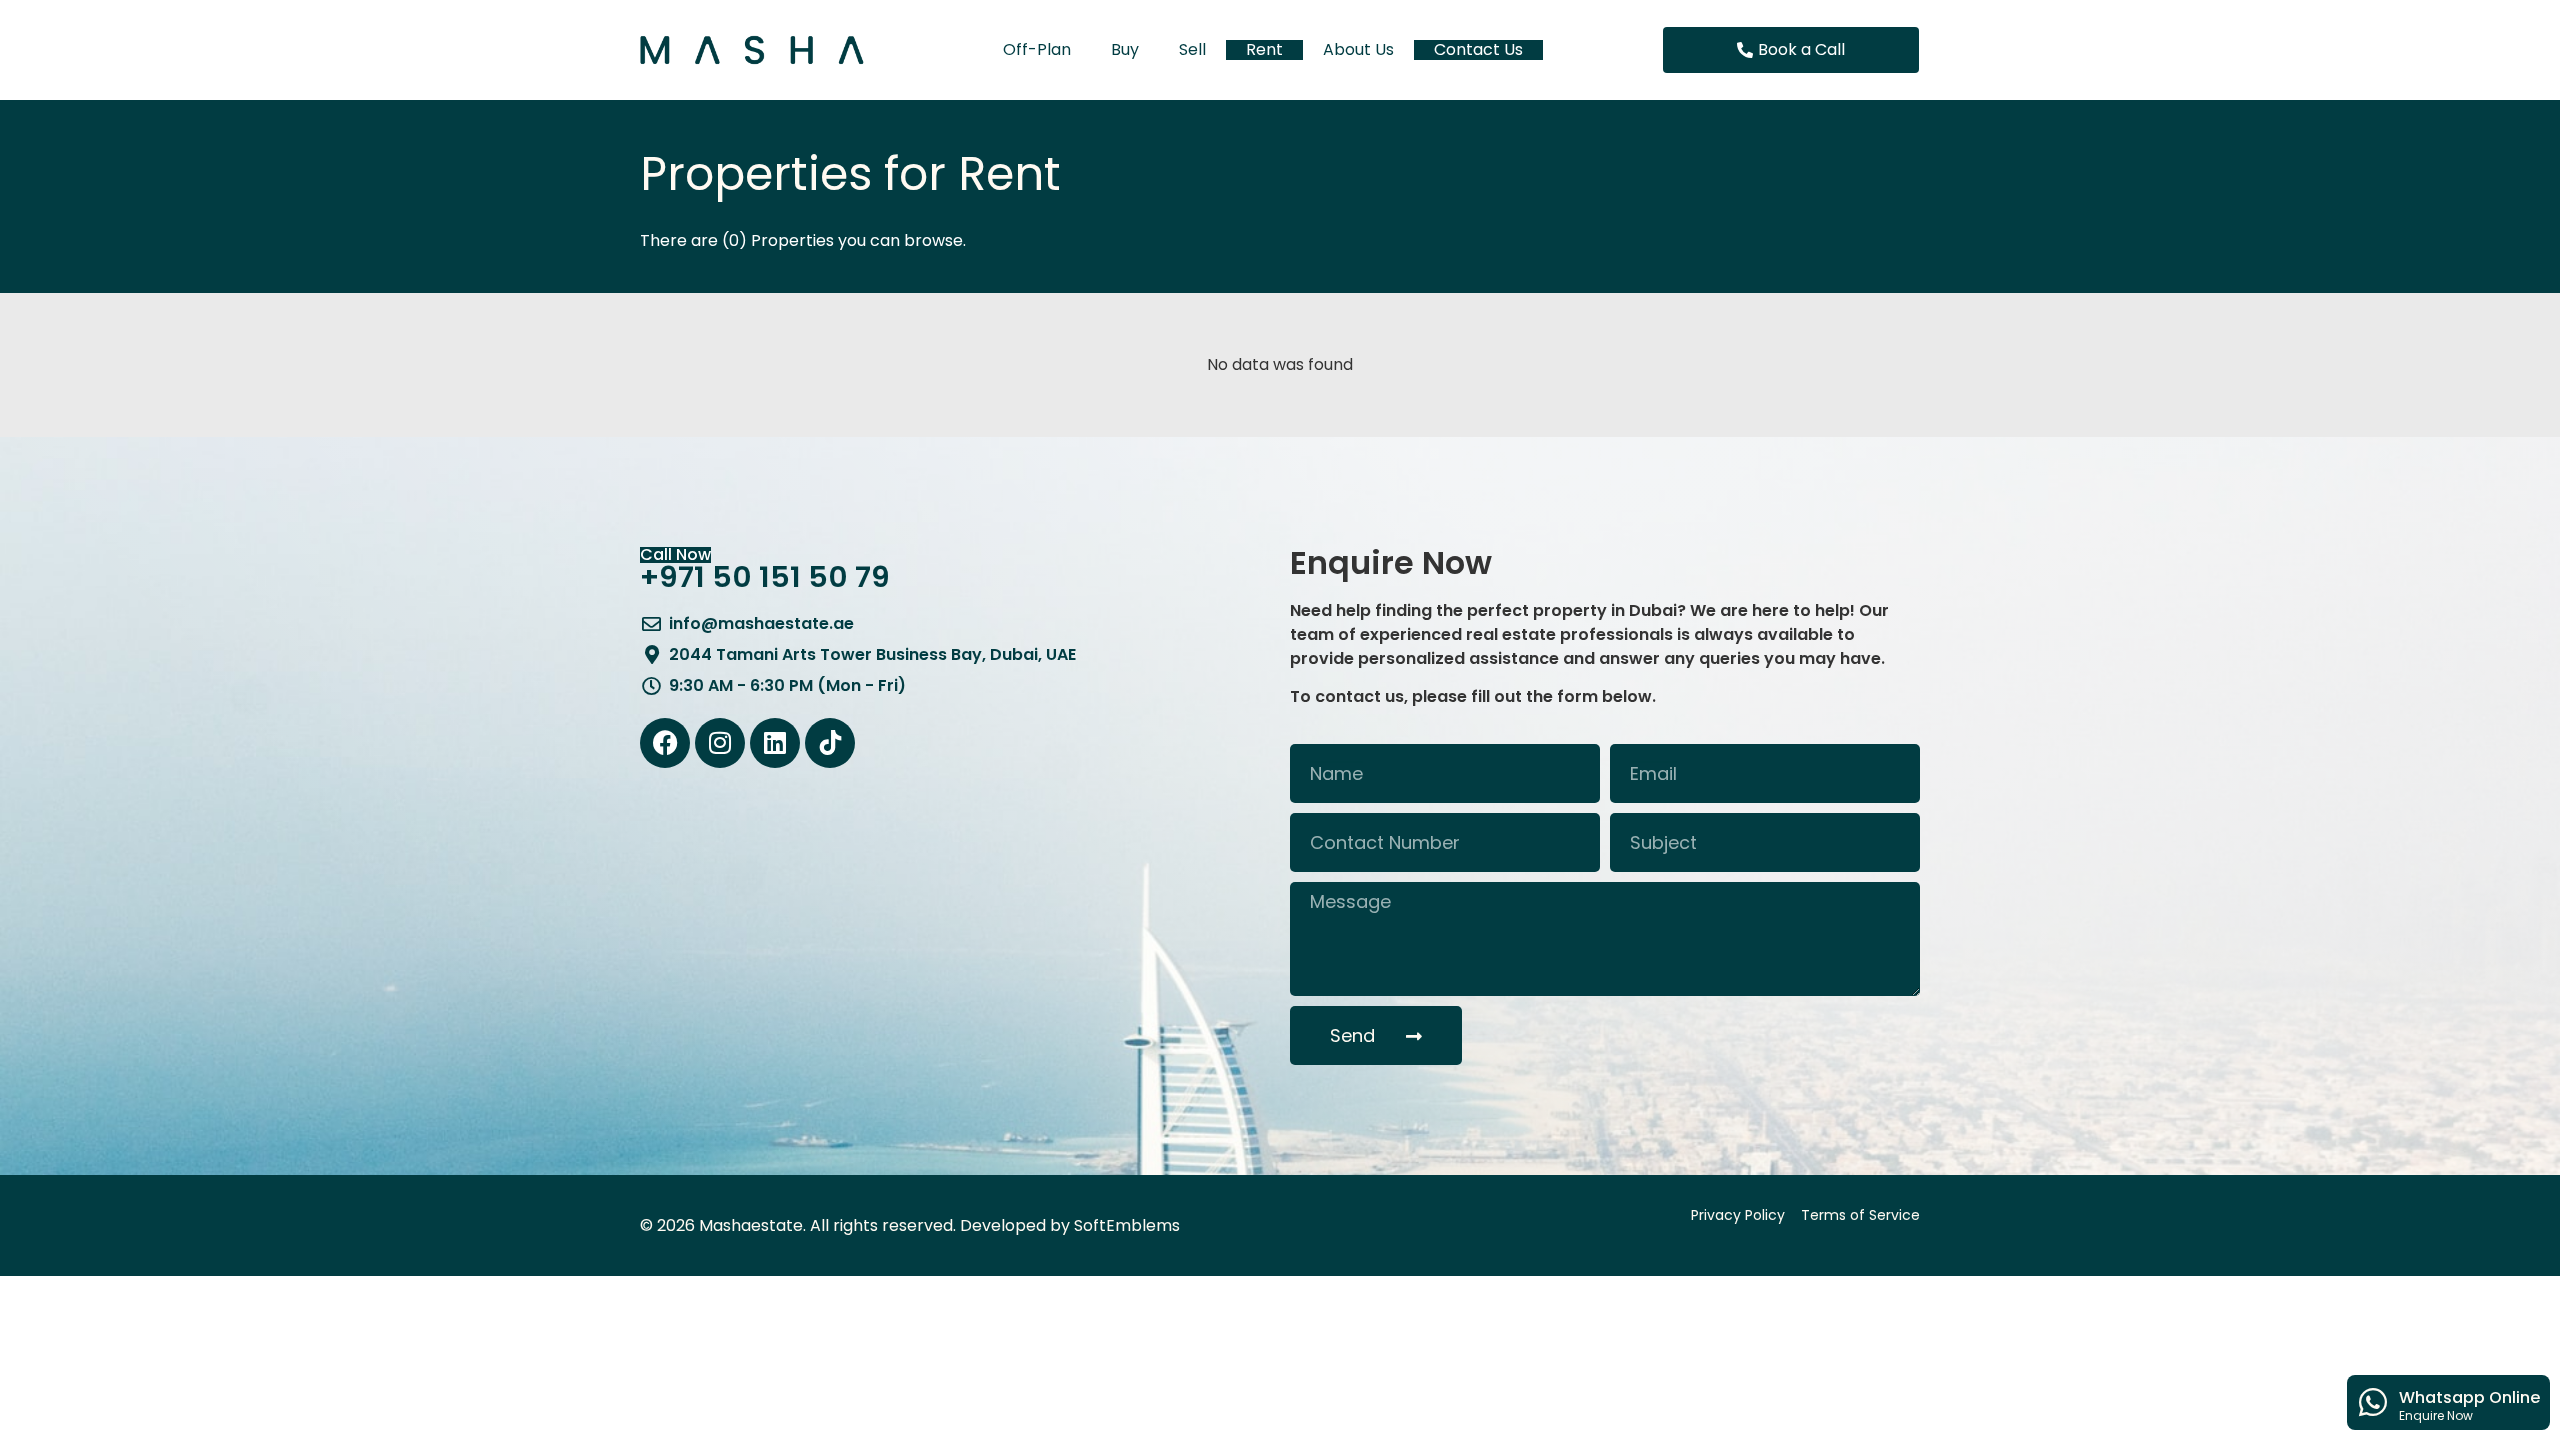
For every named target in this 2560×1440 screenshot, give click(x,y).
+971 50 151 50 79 (765, 577)
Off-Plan (1037, 50)
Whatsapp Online (2469, 1397)
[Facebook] (665, 743)
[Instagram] (720, 743)
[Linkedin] (775, 743)
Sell (1192, 50)
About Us (1358, 50)
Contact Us (1478, 50)
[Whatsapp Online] (2373, 1402)
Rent (1264, 50)
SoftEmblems (1127, 1225)
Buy (1125, 50)
